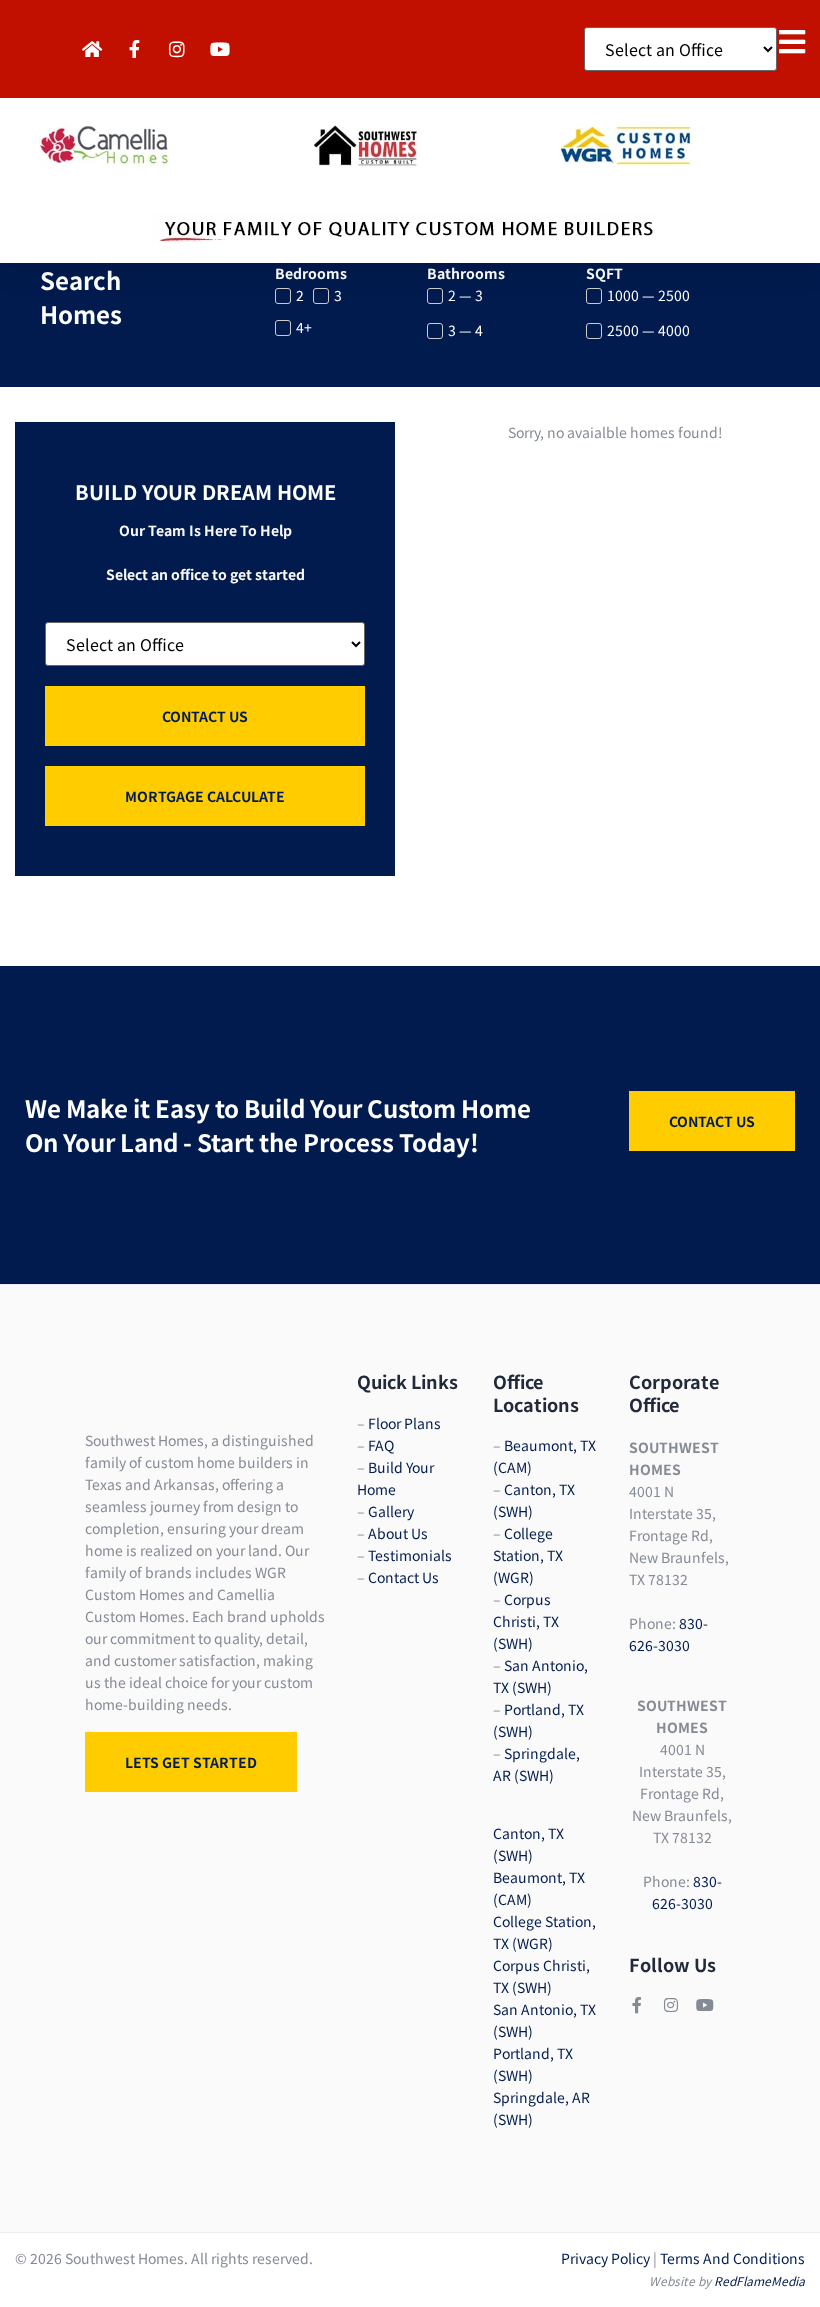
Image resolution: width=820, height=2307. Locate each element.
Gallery (391, 1511)
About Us (398, 1533)
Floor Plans (404, 1423)
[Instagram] (671, 2005)
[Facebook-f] (637, 2005)
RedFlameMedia (759, 2280)
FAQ (381, 1445)
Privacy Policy (605, 2258)
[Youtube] (705, 2005)
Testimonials (410, 1555)
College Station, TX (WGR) (528, 1555)
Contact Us (403, 1577)
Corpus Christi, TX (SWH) (526, 1621)
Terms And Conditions (732, 2258)
